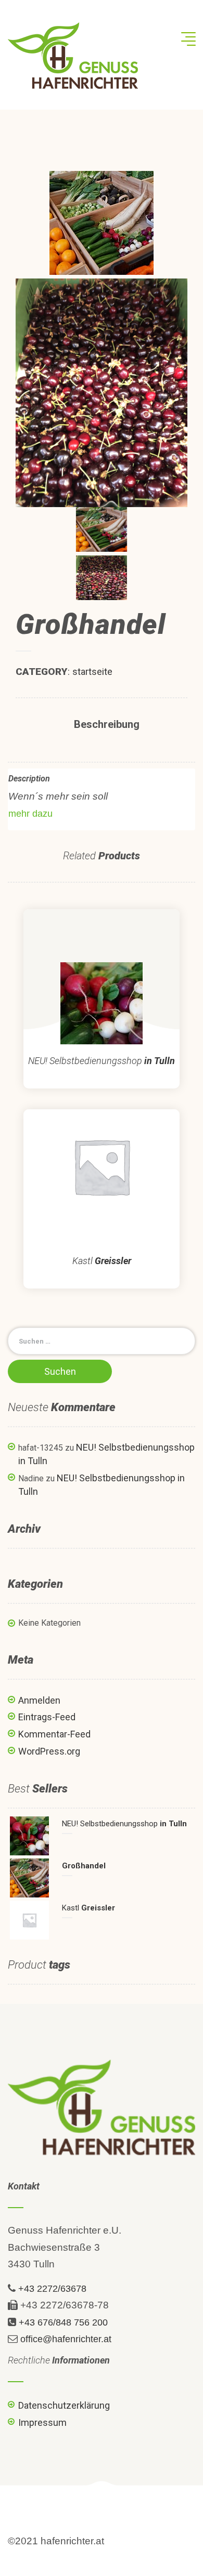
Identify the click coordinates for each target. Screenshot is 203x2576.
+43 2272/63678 (52, 2289)
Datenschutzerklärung (64, 2405)
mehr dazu (30, 814)
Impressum (42, 2422)
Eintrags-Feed (47, 1717)
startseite (92, 672)
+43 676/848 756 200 (63, 2322)
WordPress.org (49, 1751)
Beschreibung (107, 724)
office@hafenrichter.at (66, 2339)
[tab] (107, 725)
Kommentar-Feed (54, 1734)
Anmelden (39, 1700)
